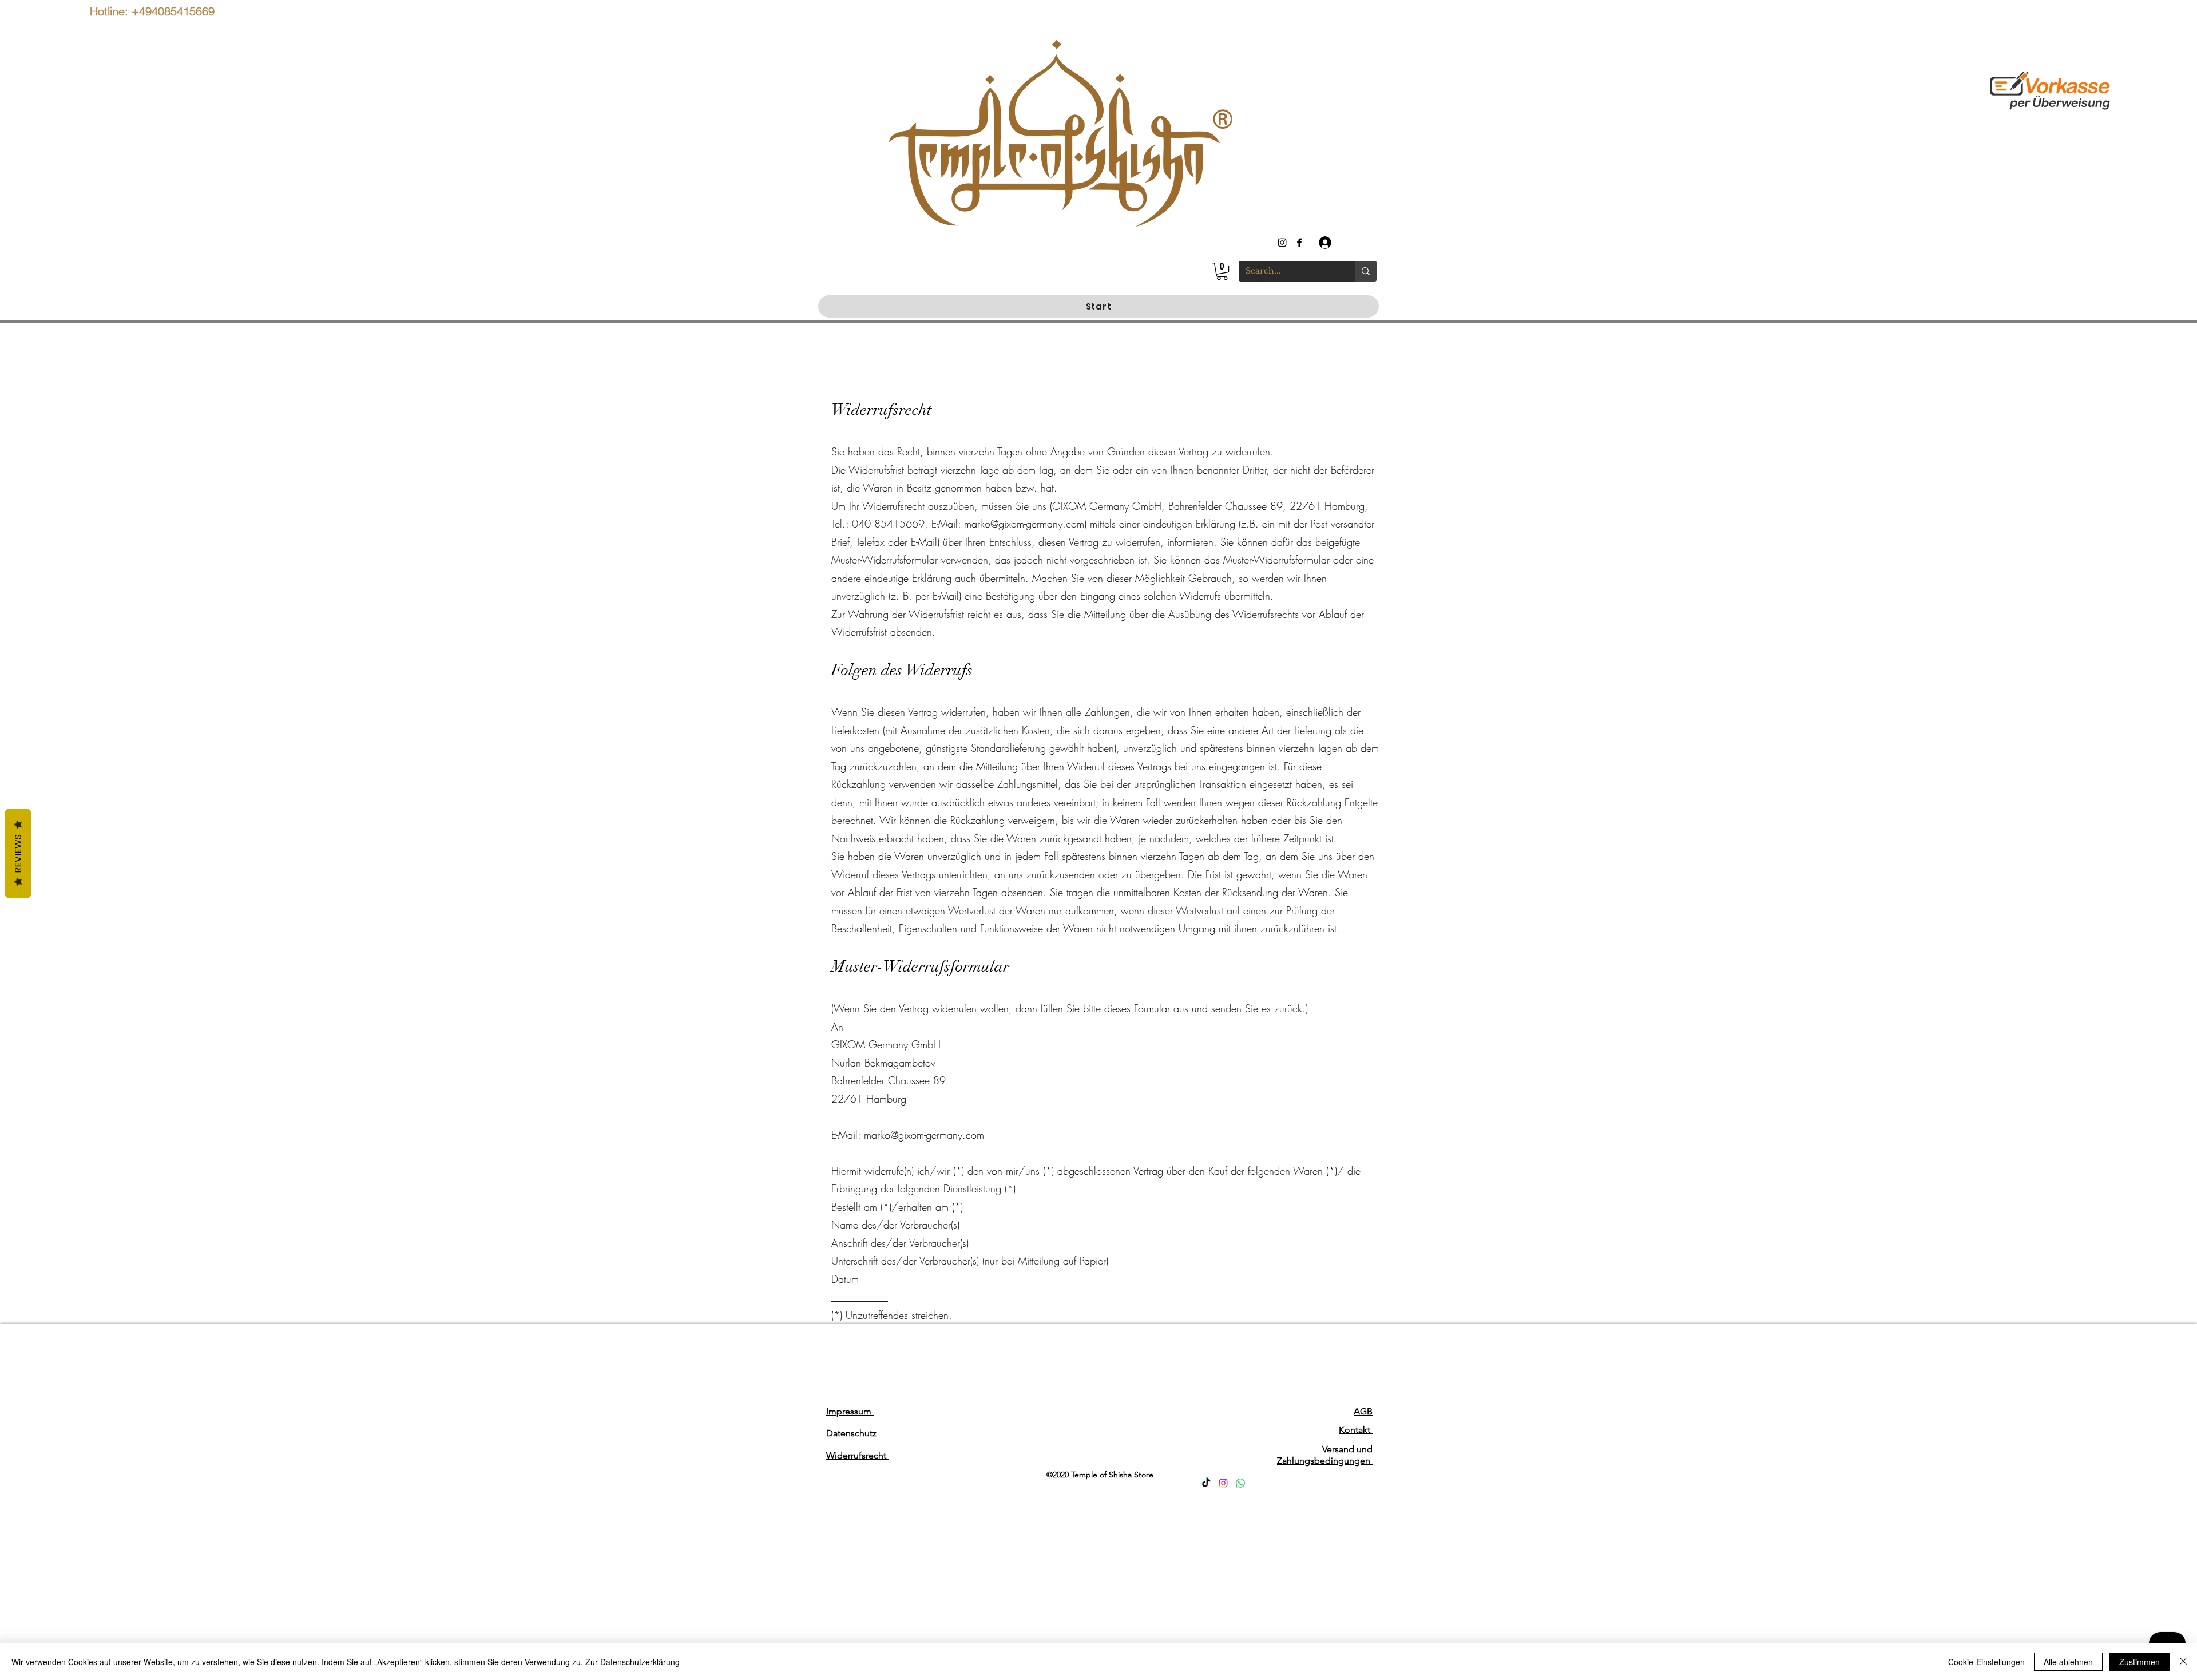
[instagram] (1282, 243)
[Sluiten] (2183, 1662)
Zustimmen (2140, 1662)
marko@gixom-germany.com (1024, 524)
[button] (1222, 271)
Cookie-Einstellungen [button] (1986, 1662)
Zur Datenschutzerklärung (632, 1662)
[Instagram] (1223, 1483)
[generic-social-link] (1299, 243)
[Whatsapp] (1240, 1483)
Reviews (18, 854)
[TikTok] (1206, 1483)
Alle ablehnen (2068, 1662)
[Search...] (1366, 271)
